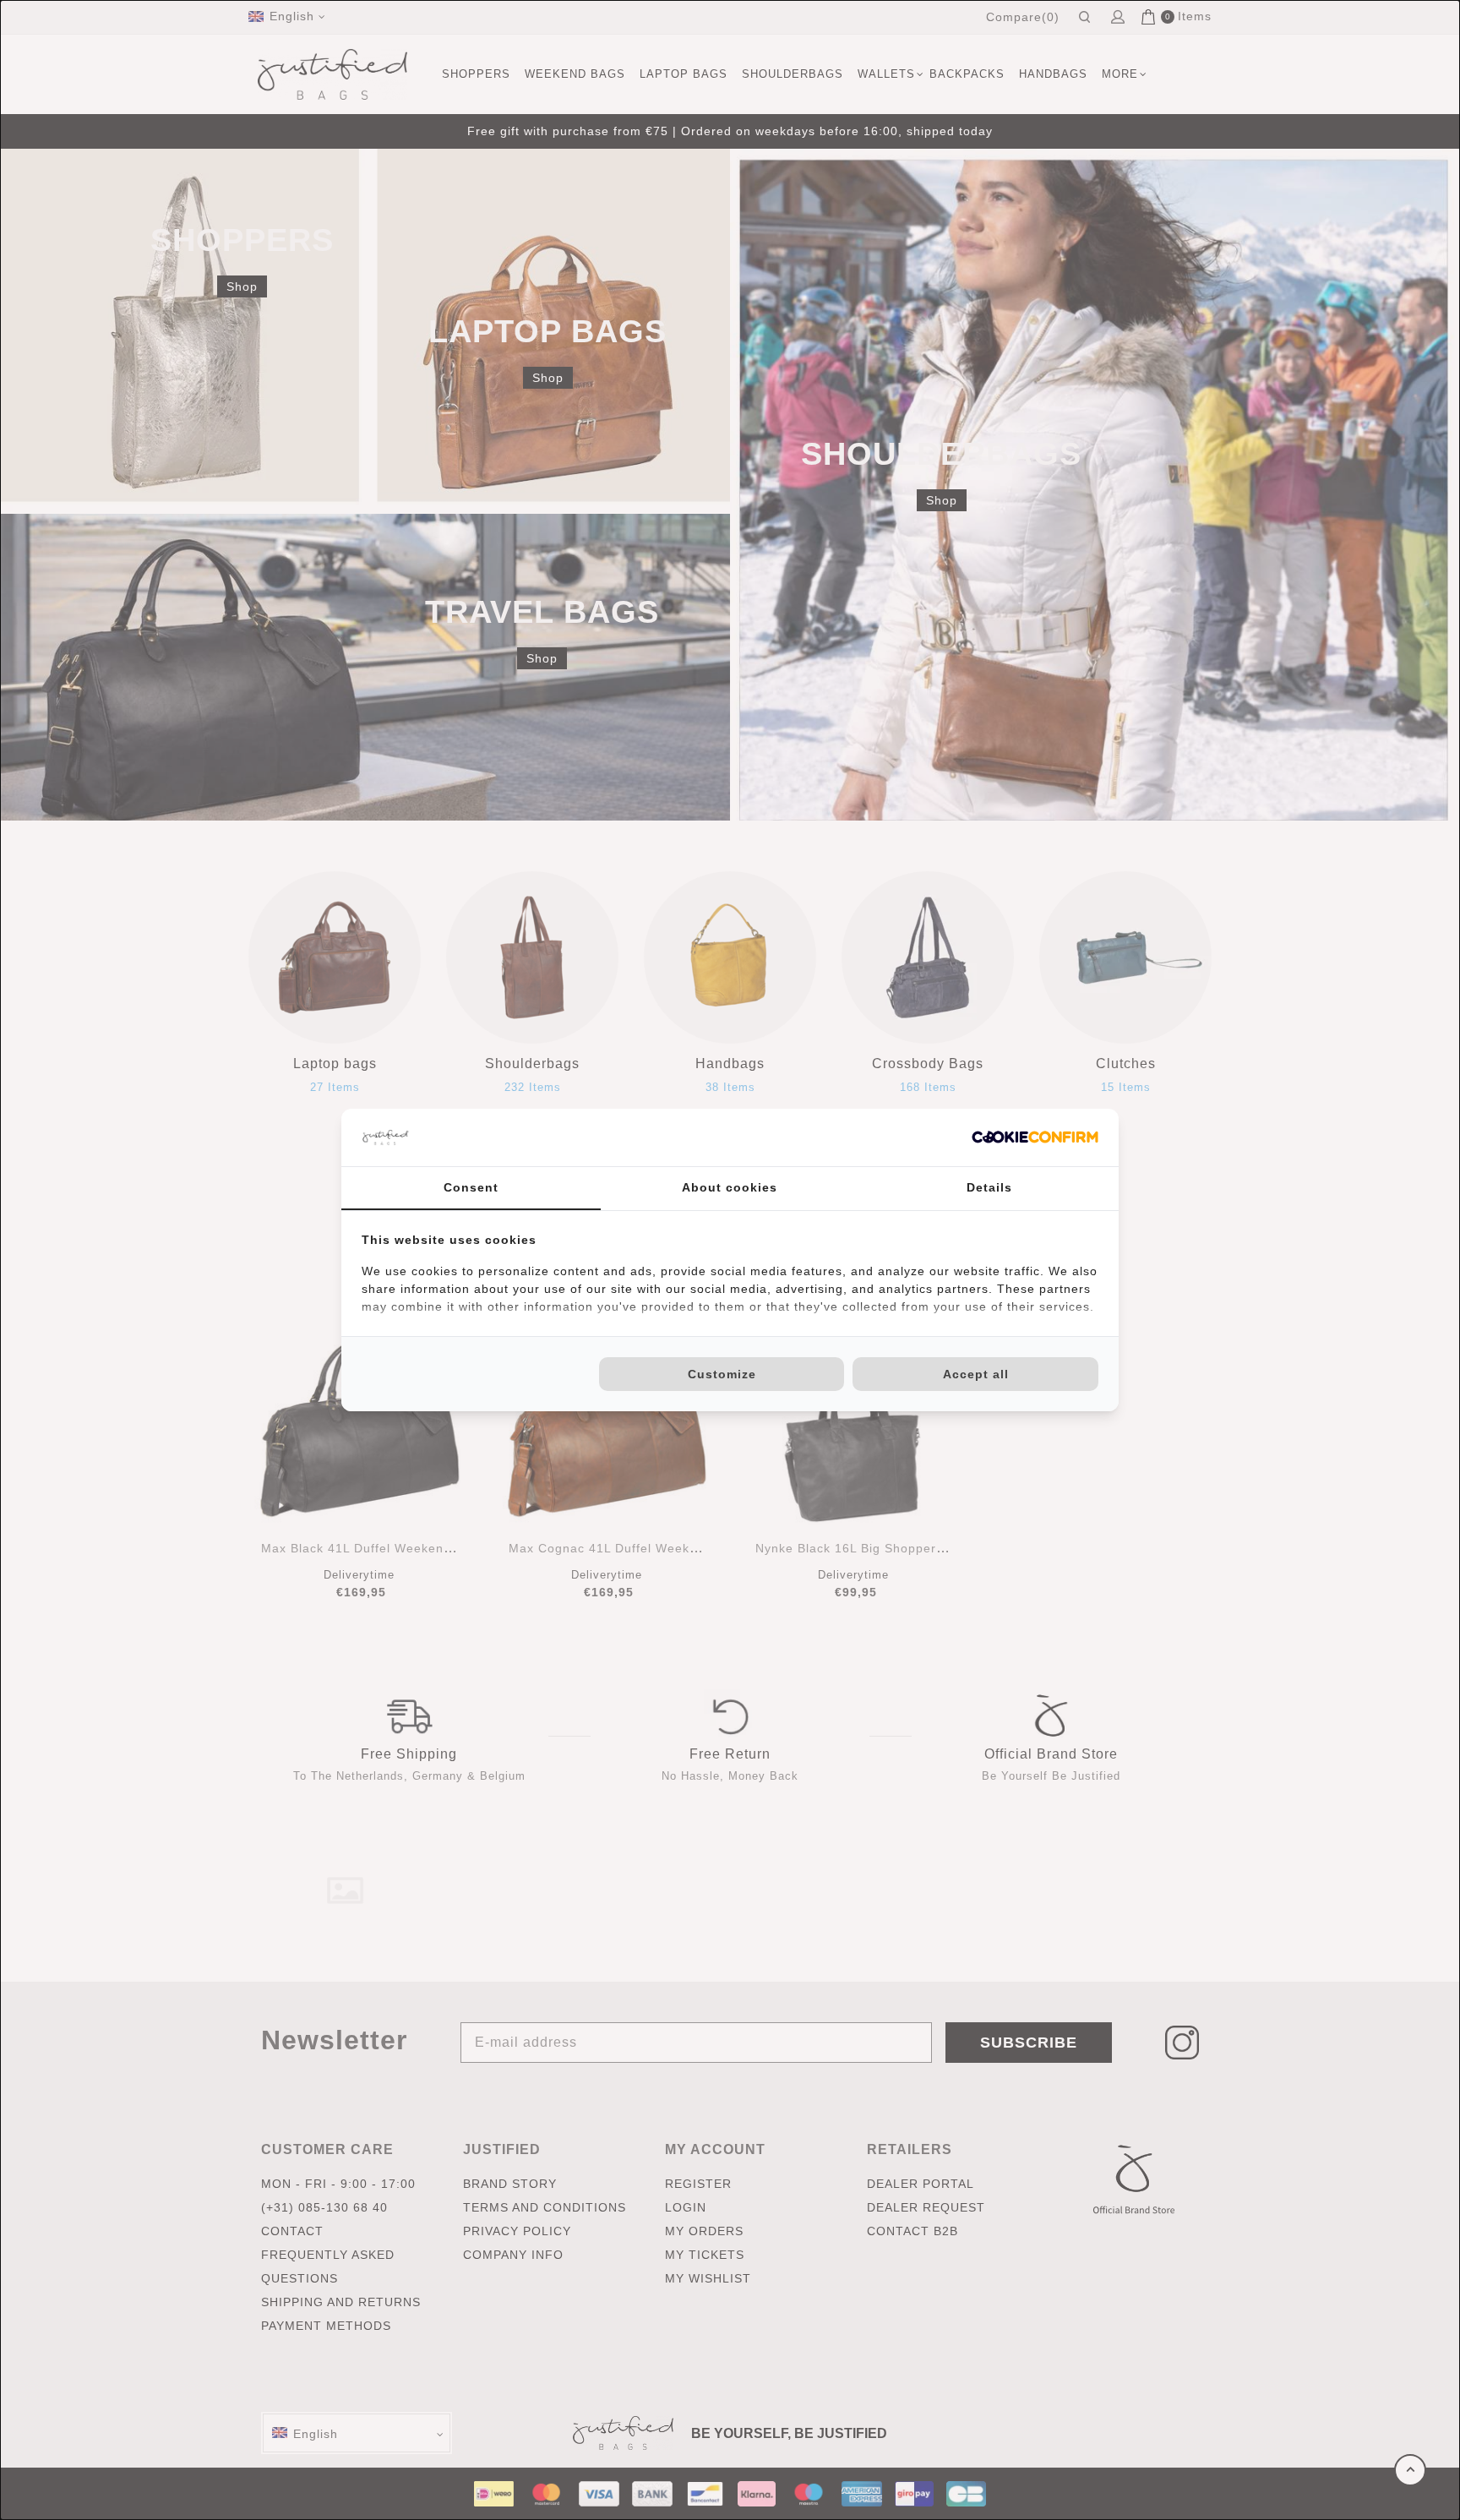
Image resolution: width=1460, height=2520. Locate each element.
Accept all (976, 1374)
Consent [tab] (471, 1187)
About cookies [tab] (730, 1187)
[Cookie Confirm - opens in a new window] (1035, 1137)
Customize (722, 1374)
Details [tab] (989, 1187)
